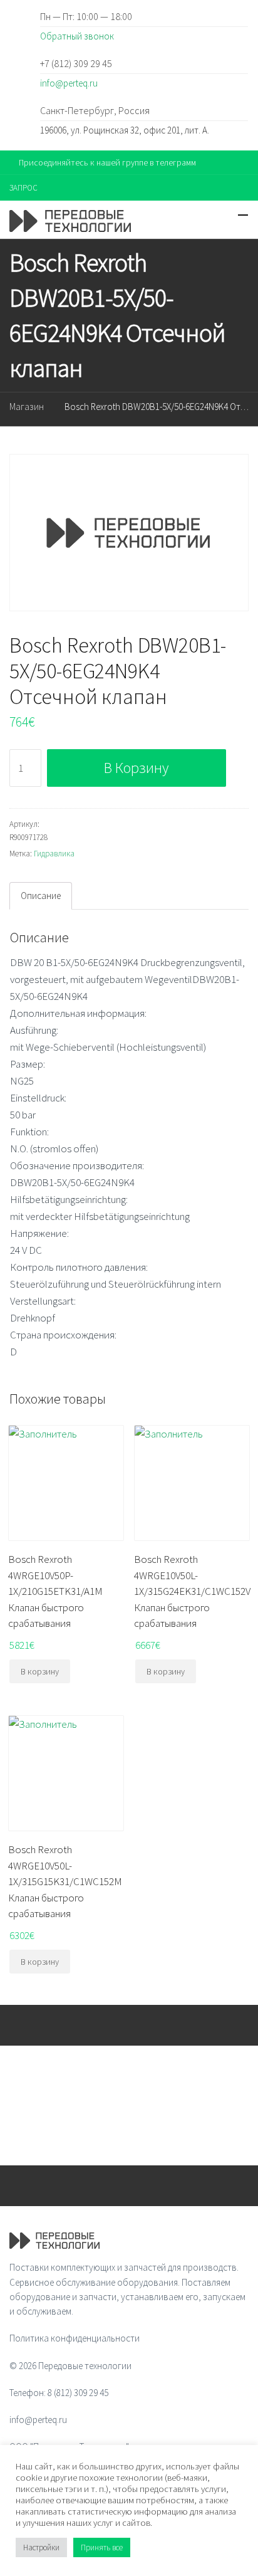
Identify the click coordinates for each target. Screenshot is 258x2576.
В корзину (136, 768)
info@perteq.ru (69, 83)
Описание (41, 896)
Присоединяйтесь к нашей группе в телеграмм (107, 162)
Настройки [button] (41, 2547)
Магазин (27, 407)
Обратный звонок (77, 36)
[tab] (41, 896)
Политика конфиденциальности (75, 2338)
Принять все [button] (102, 2547)
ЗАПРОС (23, 188)
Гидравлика (54, 854)
